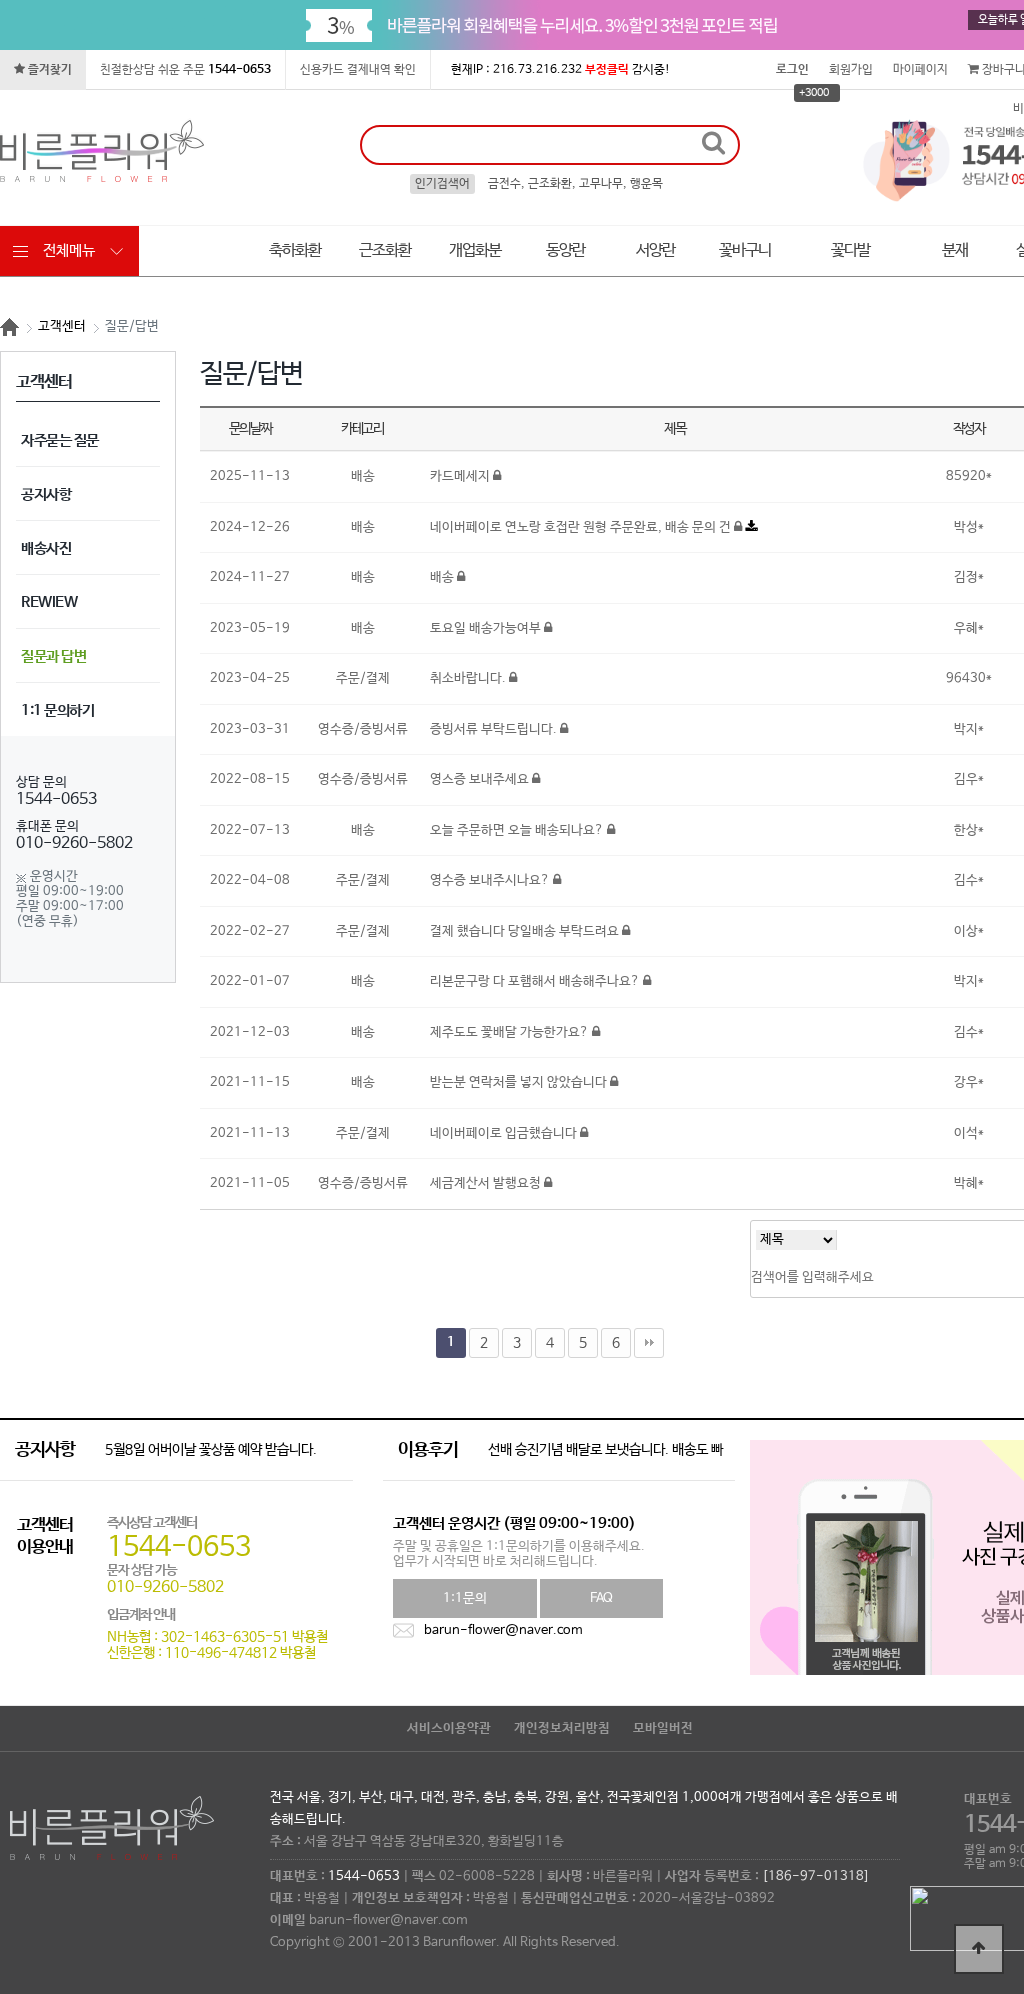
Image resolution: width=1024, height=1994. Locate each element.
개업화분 (475, 250)
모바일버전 (663, 1728)
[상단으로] (979, 1949)
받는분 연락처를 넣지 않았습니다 (520, 1082)
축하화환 (295, 250)
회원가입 (851, 70)
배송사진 (46, 548)
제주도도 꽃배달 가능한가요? (511, 1032)
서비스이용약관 (449, 1728)
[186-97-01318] (816, 1876)
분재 (955, 250)
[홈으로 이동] (9, 327)
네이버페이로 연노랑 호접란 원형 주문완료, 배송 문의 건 (582, 527)
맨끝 (649, 1343)
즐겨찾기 (48, 70)
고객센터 (62, 326)
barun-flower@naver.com (503, 1630)
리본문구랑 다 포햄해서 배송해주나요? (536, 981)
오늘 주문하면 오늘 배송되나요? (518, 830)
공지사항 (46, 494)
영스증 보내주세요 (481, 779)
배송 (443, 577)
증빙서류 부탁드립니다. (495, 729)
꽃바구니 (745, 250)
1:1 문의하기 (57, 710)
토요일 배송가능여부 (487, 628)
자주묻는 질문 (60, 440)
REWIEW (49, 602)
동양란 (565, 250)
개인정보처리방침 (562, 1728)
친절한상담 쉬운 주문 (185, 70)
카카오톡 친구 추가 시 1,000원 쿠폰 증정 (216, 1450)
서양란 (655, 250)
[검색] (713, 144)
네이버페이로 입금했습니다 (505, 1133)
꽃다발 (850, 250)
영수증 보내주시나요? (491, 880)
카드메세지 (461, 476)
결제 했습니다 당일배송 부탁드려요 (526, 931)
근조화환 (385, 250)
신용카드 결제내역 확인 (358, 70)
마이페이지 (920, 70)
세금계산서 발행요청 (487, 1183)
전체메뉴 (69, 250)
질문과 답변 (53, 656)
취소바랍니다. (469, 678)
